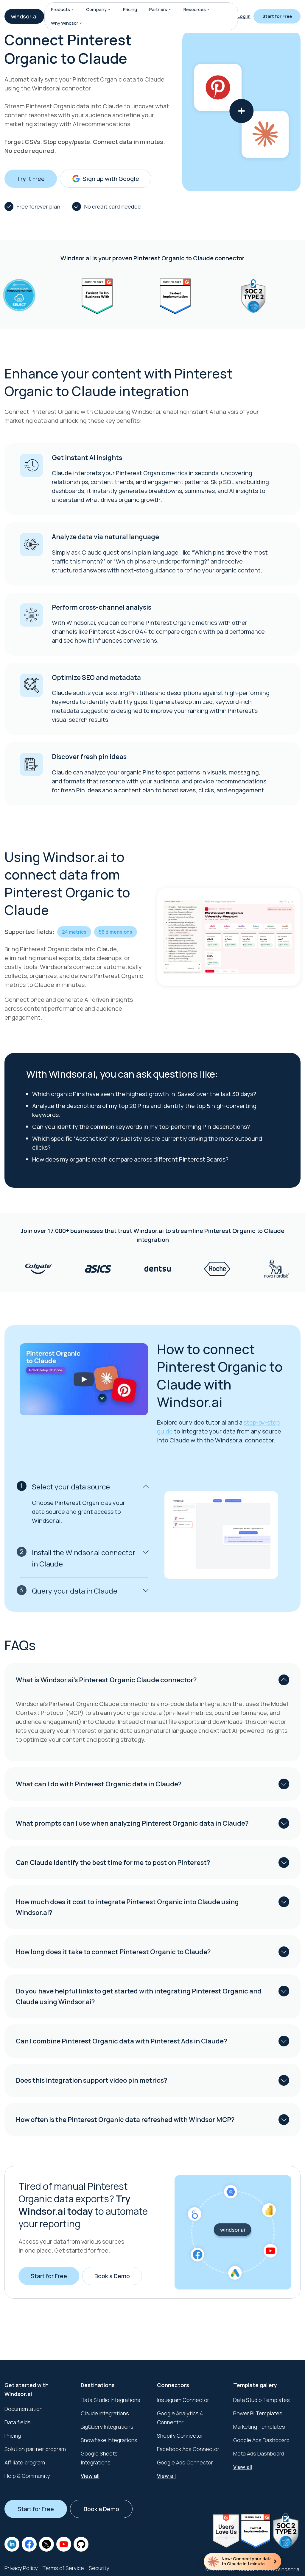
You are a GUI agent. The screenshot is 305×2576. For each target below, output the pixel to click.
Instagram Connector (183, 2400)
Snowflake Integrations (109, 2440)
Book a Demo (112, 2276)
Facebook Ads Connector (188, 2449)
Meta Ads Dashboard (259, 2453)
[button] (73, 10)
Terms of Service (63, 2568)
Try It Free (31, 179)
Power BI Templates (258, 2413)
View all (90, 2476)
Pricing (130, 9)
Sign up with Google (111, 179)
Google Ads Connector (185, 2462)
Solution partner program (35, 2449)
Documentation (24, 2409)
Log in (244, 16)
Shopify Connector (180, 2436)
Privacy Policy (21, 2568)
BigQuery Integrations (107, 2427)
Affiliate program (25, 2462)
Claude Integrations (105, 2413)
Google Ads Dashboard (261, 2440)
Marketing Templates (259, 2427)
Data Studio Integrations (111, 2400)
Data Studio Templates (262, 2400)
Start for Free (277, 16)
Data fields (18, 2422)
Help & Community (27, 2476)
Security (99, 2568)
